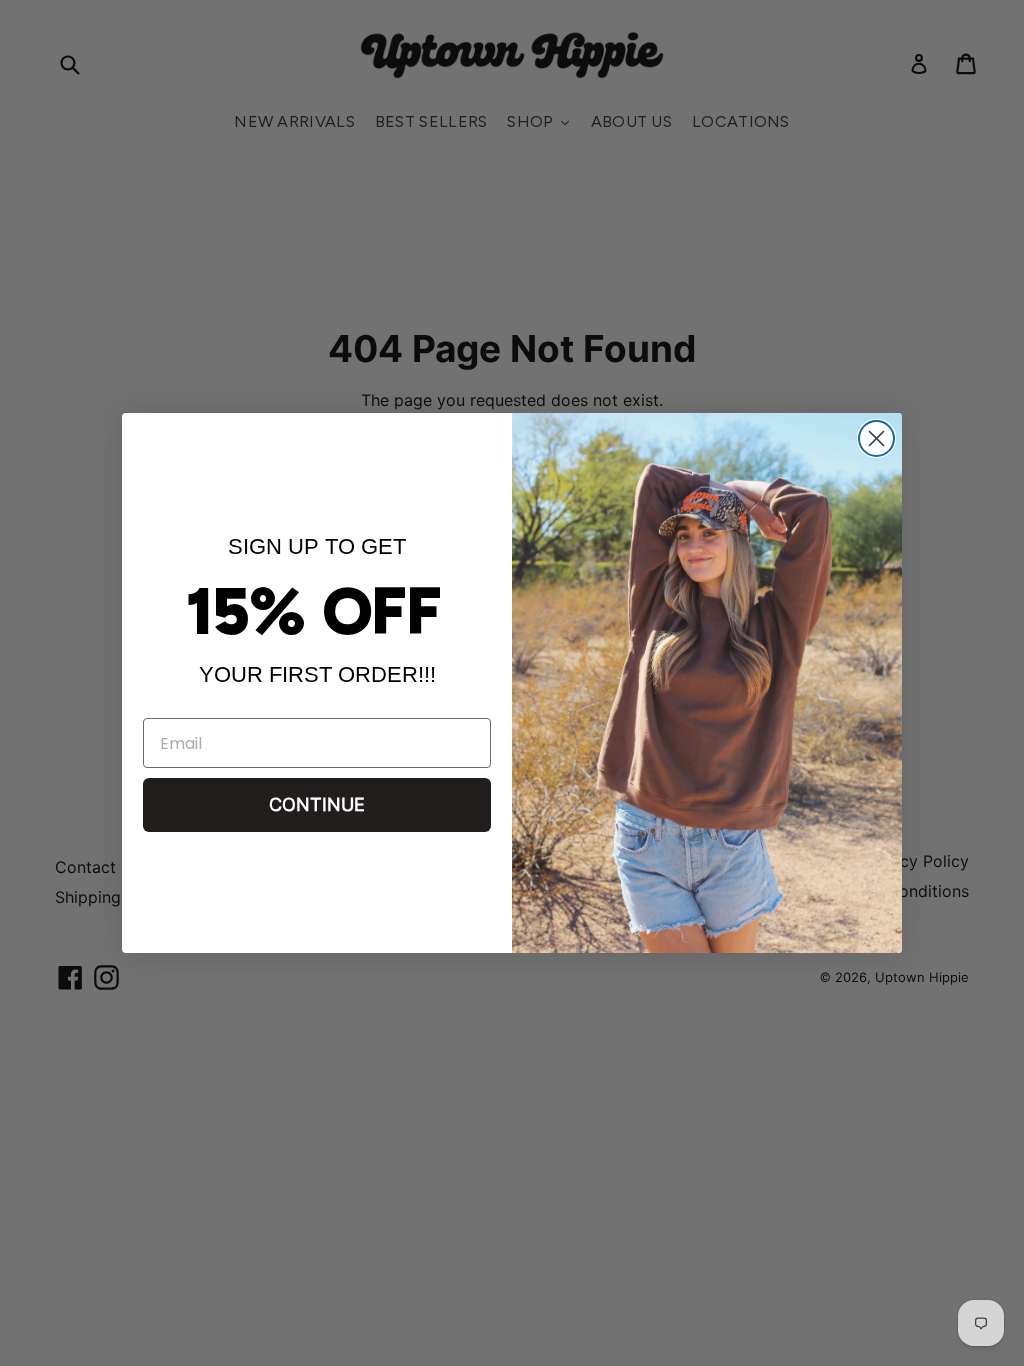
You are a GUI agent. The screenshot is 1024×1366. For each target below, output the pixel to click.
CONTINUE (317, 805)
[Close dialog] (876, 438)
